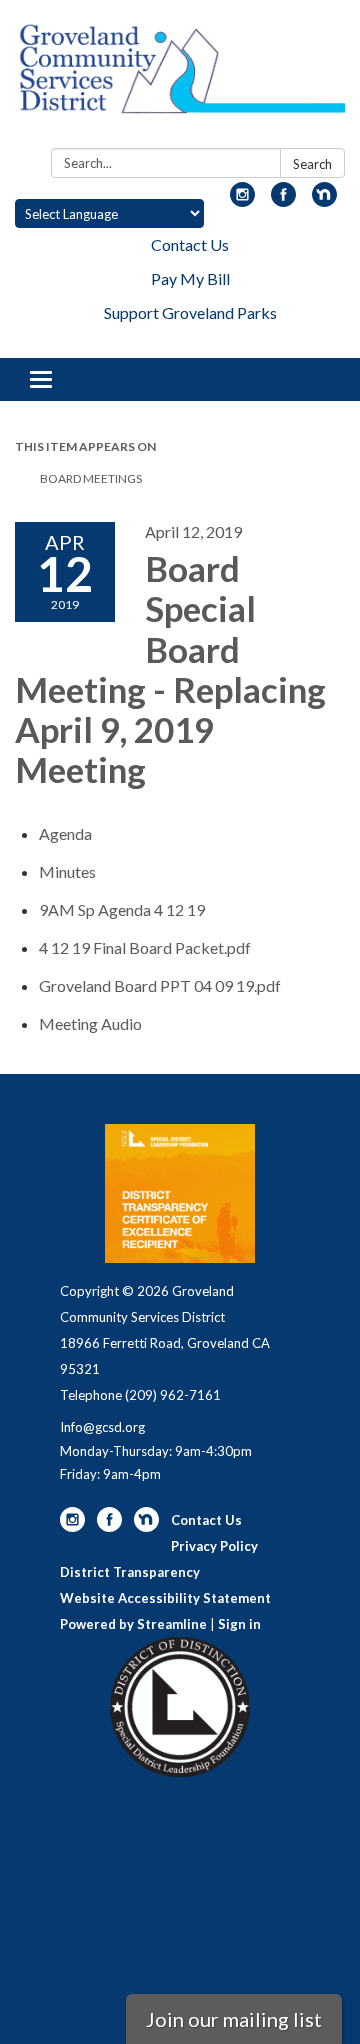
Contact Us (190, 244)
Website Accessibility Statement (165, 1598)
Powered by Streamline (133, 1624)
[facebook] (283, 200)
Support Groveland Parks (190, 312)
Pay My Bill (190, 278)
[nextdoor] (324, 200)
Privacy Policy (214, 1546)
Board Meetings (91, 478)
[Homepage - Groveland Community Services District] (180, 78)
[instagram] (242, 200)
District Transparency (130, 1572)
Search (312, 164)
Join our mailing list (234, 2019)
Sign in (239, 1624)
